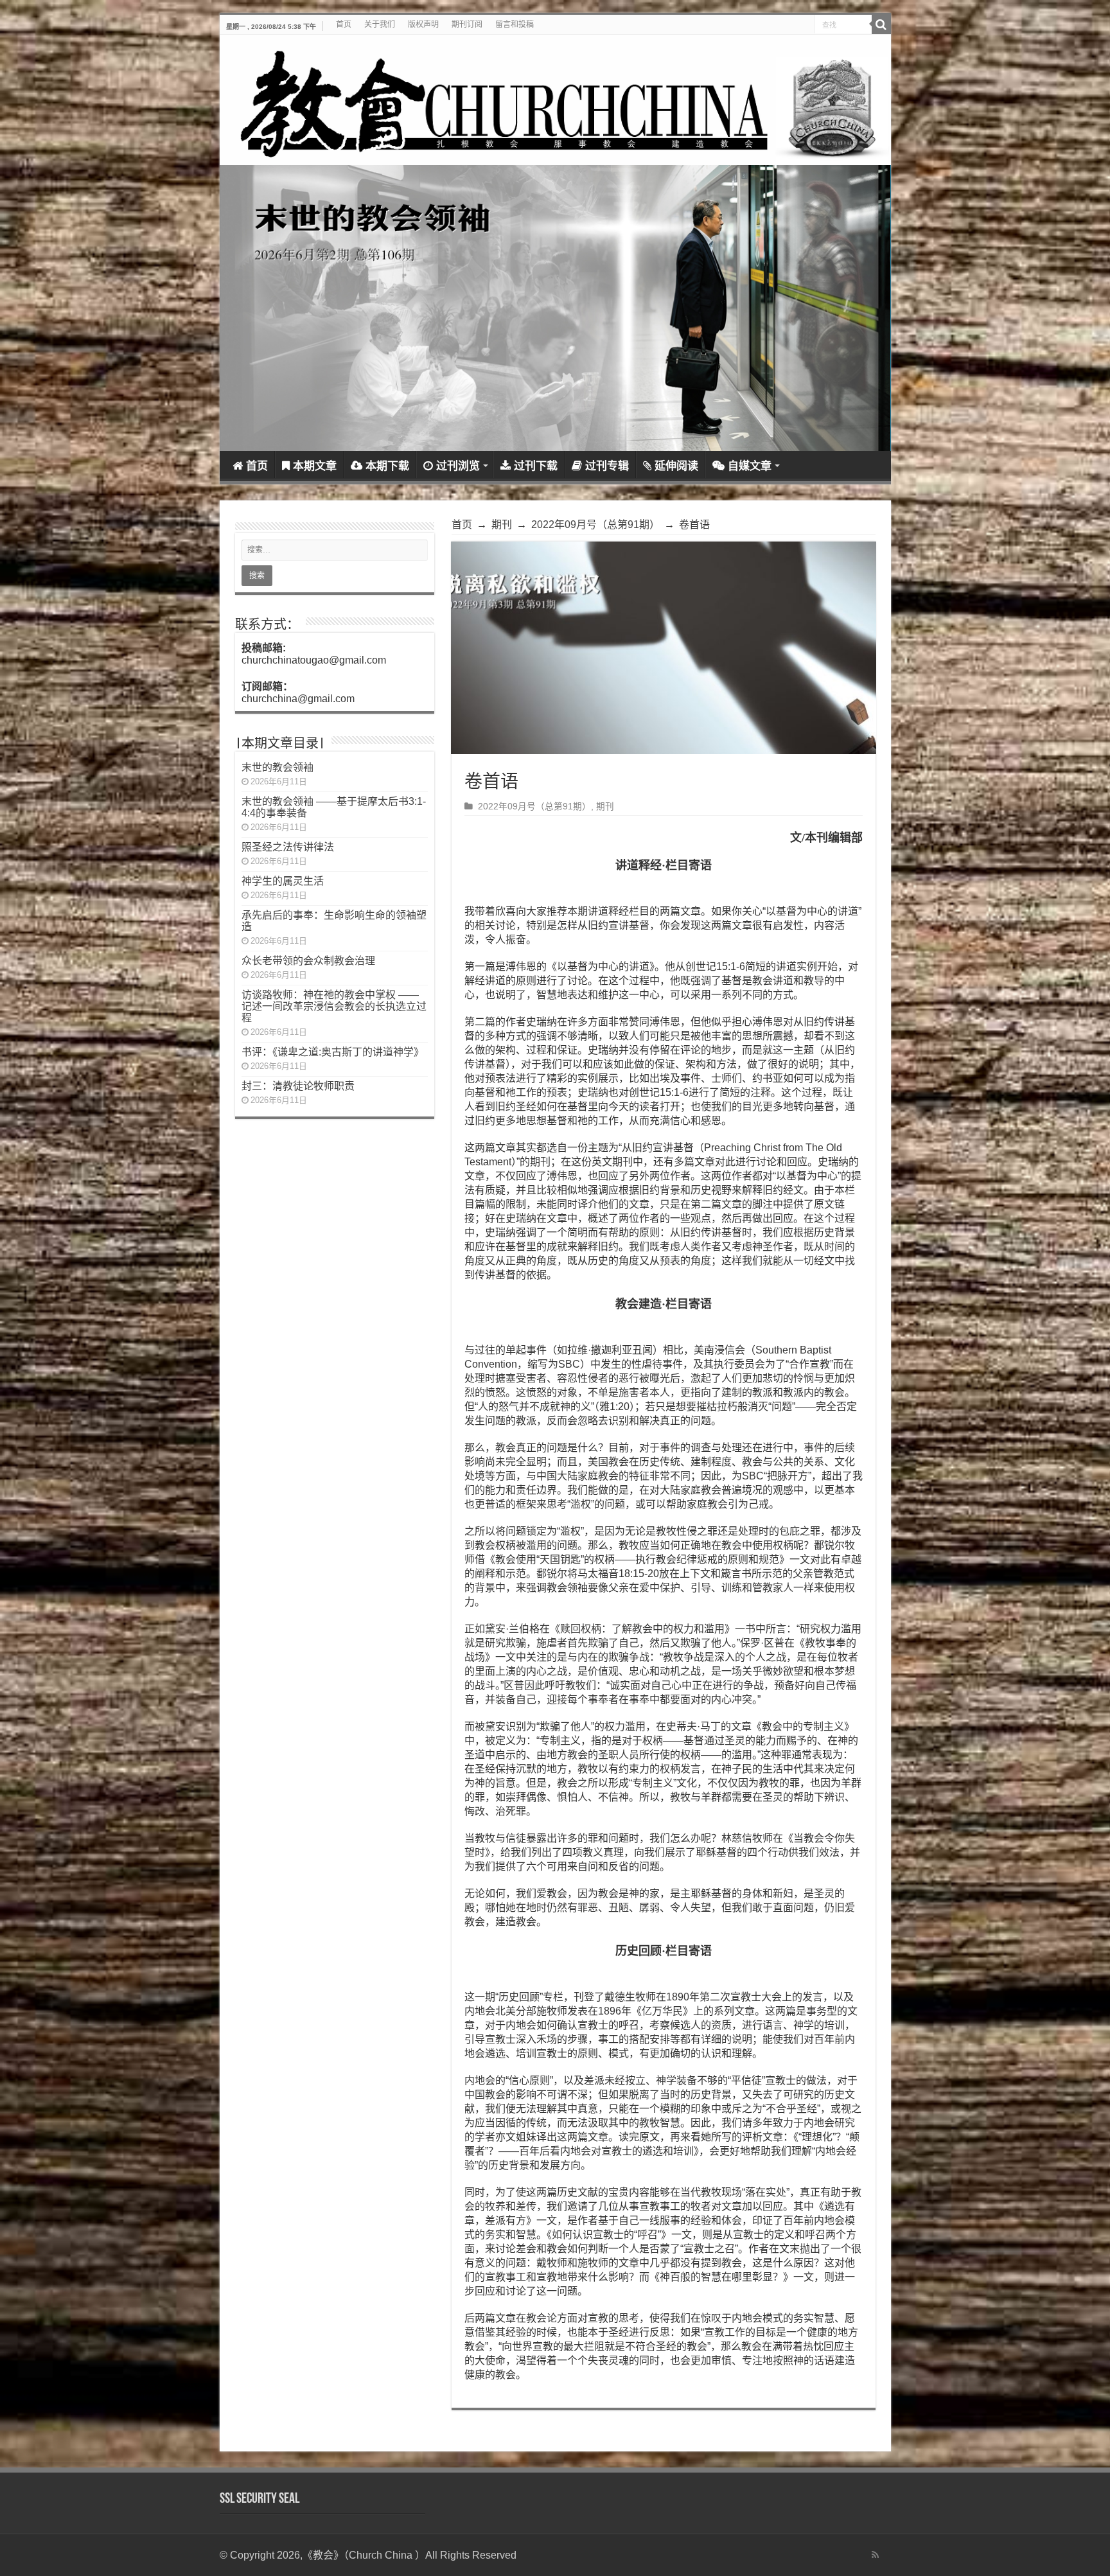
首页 (344, 24)
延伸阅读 (676, 466)
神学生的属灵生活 (283, 881)
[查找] (881, 24)
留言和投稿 (515, 24)
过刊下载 (536, 466)
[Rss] (875, 2555)
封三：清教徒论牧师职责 (298, 1086)
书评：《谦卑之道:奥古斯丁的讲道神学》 (333, 1052)
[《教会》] (555, 100)
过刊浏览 (458, 466)
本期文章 (315, 466)
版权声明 (423, 24)
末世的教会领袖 (277, 767)
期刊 (502, 525)
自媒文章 (750, 466)
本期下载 (387, 466)
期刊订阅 (467, 24)
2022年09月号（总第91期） (595, 525)
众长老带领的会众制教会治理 (308, 961)
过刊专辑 (607, 466)
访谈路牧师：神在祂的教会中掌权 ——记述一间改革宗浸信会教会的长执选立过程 (334, 1006)
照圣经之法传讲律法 (288, 847)
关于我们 (380, 24)
